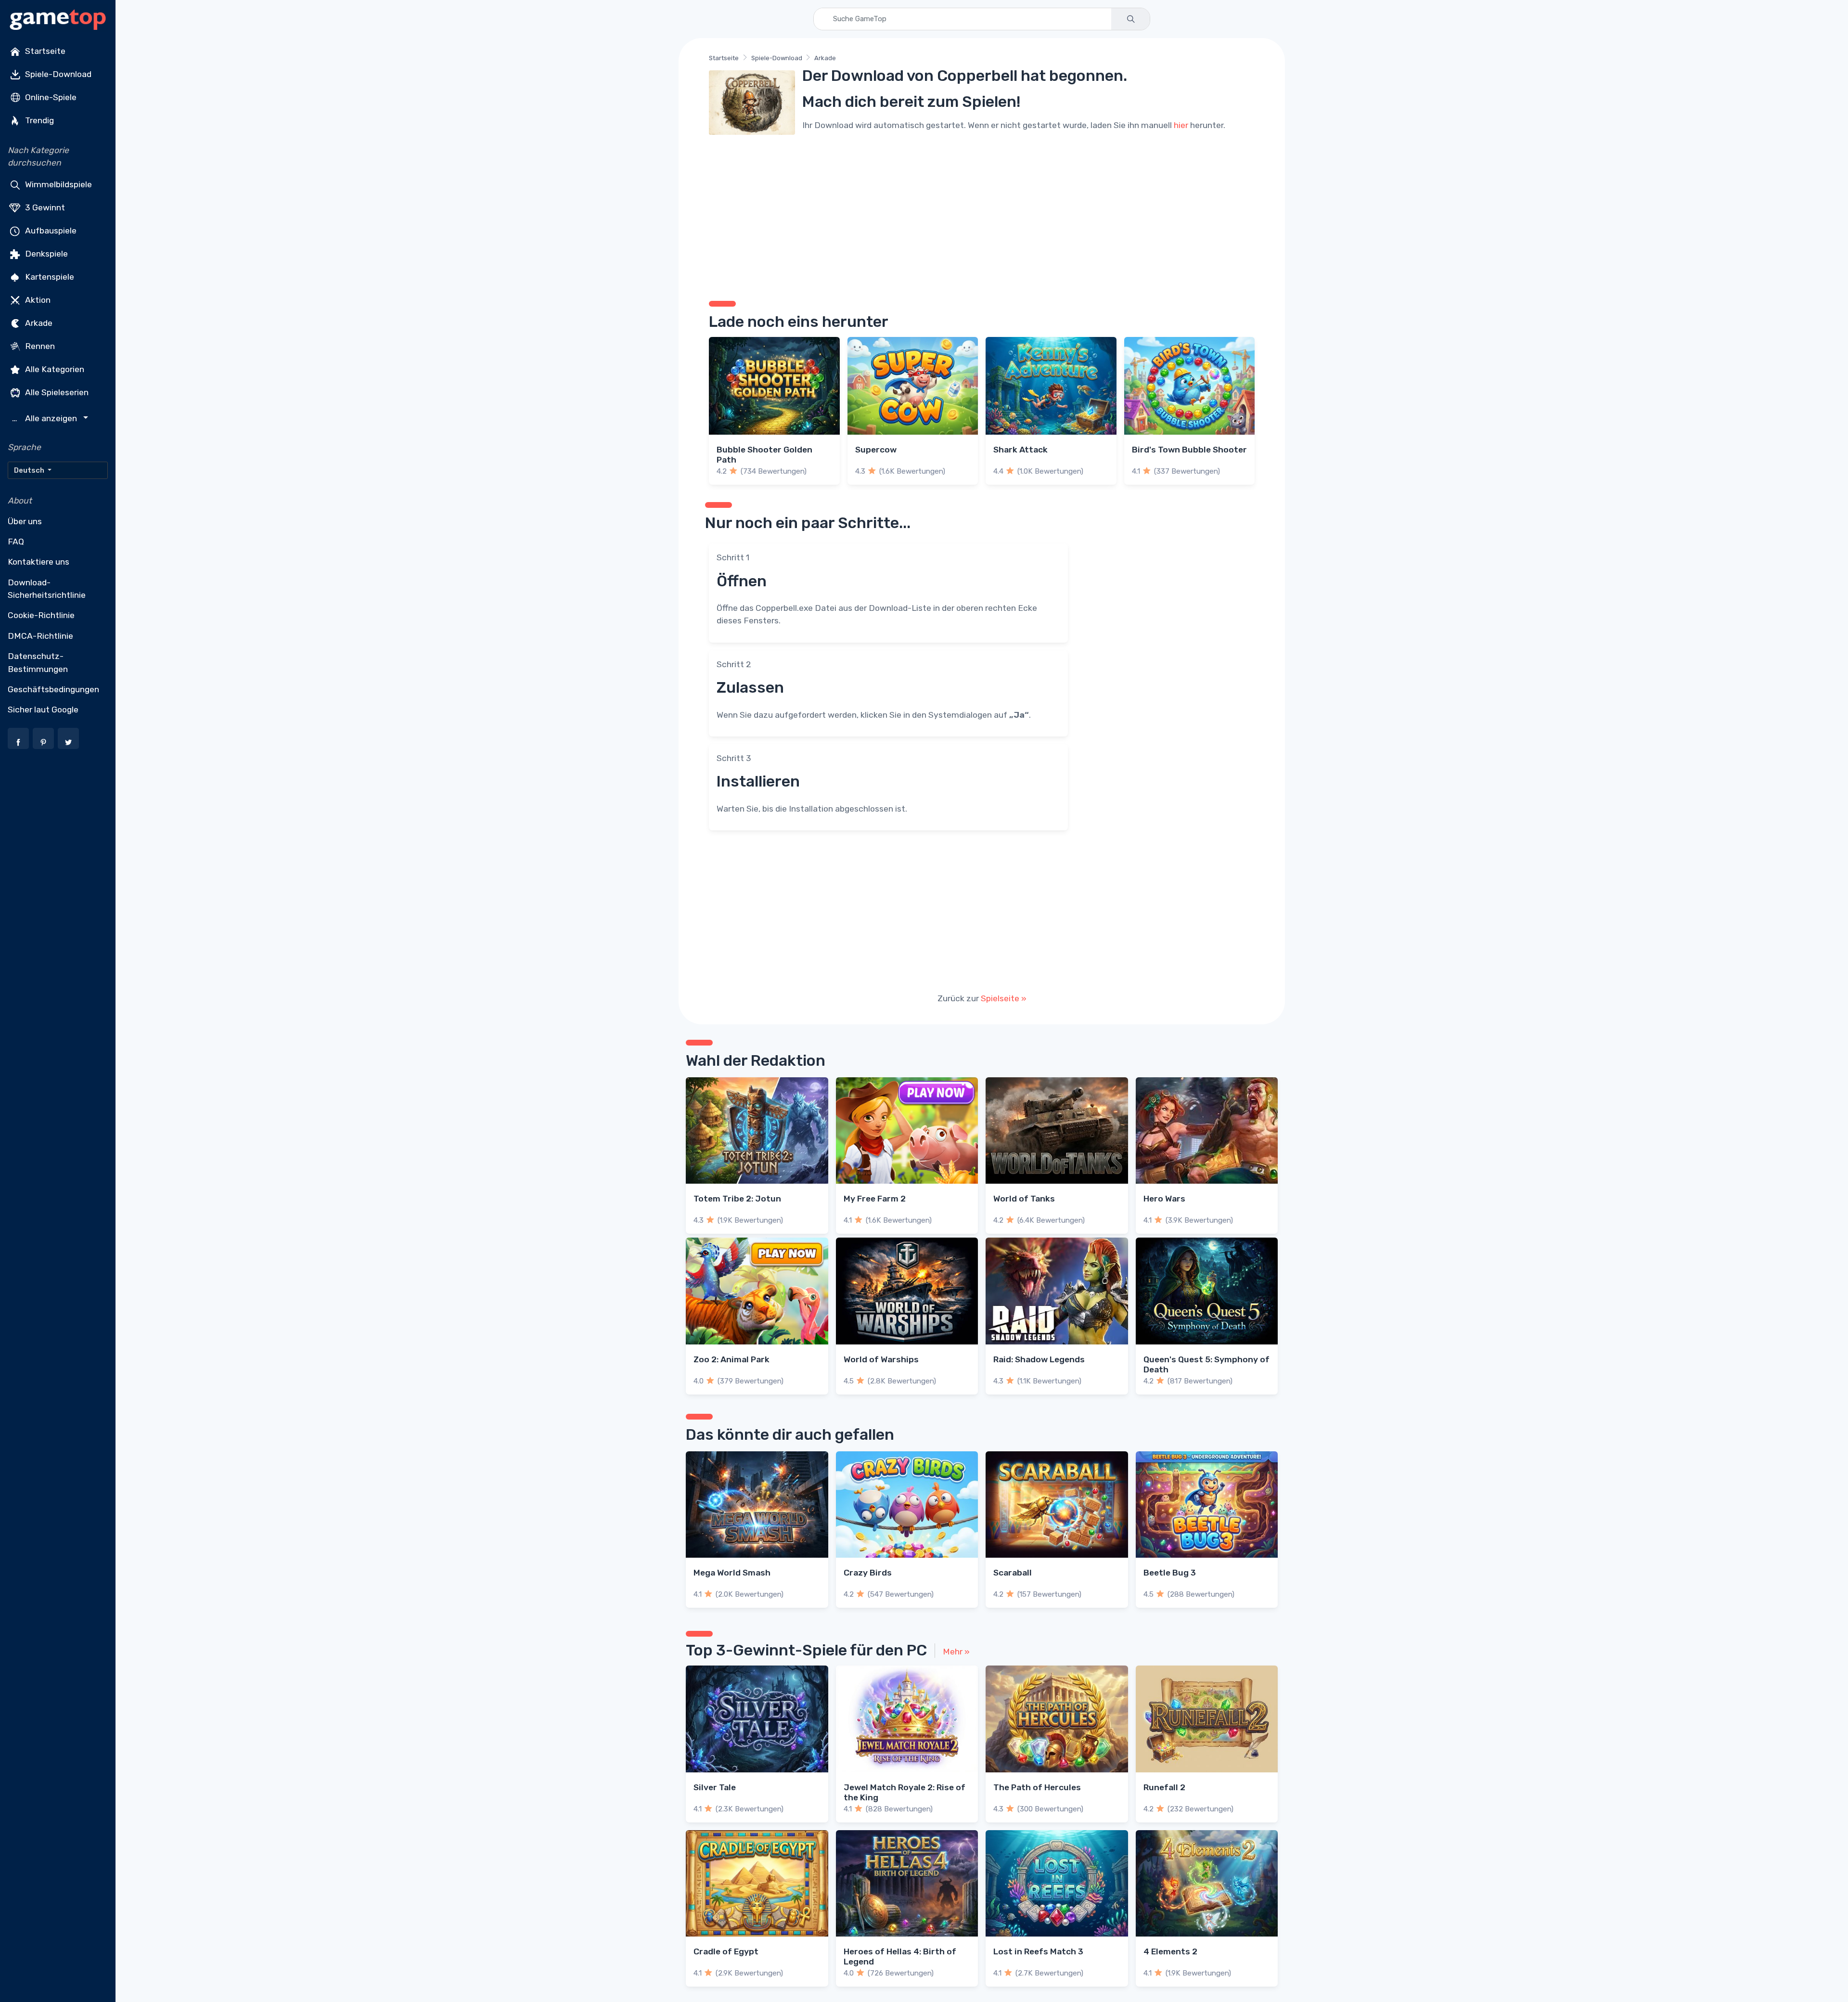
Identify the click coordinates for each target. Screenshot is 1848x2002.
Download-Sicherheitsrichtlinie (47, 589)
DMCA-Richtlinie (40, 636)
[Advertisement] (982, 214)
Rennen (39, 346)
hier (1181, 125)
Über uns (25, 521)
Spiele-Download (57, 74)
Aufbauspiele (50, 230)
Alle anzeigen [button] (46, 419)
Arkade (38, 323)
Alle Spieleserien (56, 392)
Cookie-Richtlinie (41, 615)
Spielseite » (1004, 998)
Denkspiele (45, 253)
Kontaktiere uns (38, 562)
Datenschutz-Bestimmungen (38, 662)
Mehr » (956, 1652)
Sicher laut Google (43, 710)
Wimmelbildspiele (58, 184)
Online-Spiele (50, 97)
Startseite (44, 51)
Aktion (37, 299)
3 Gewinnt (44, 207)
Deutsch (30, 470)
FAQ (16, 542)
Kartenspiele (49, 276)
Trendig (38, 120)
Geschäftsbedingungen (53, 689)
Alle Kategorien (54, 369)
